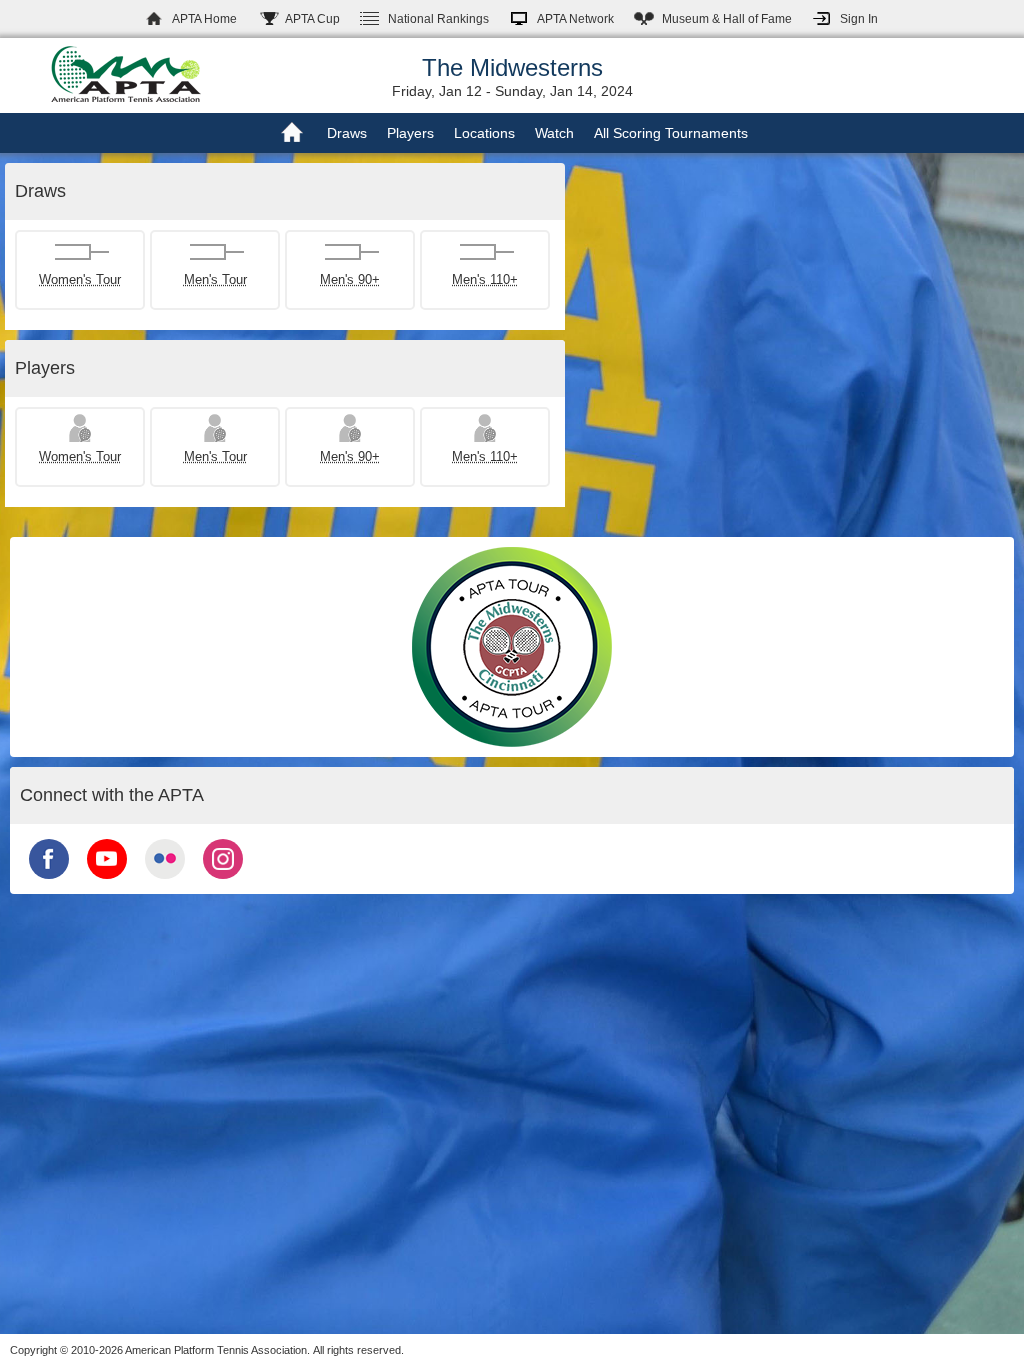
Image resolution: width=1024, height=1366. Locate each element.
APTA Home (204, 19)
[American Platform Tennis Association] (126, 74)
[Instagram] (223, 881)
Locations (484, 133)
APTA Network (575, 19)
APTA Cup (312, 19)
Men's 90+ (350, 279)
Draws (347, 133)
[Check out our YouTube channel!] (107, 881)
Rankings (438, 19)
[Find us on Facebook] (49, 881)
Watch (554, 133)
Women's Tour (80, 279)
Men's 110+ (485, 279)
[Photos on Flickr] (165, 881)
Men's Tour (215, 279)
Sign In (859, 19)
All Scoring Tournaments (671, 133)
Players (410, 133)
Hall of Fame (727, 19)
